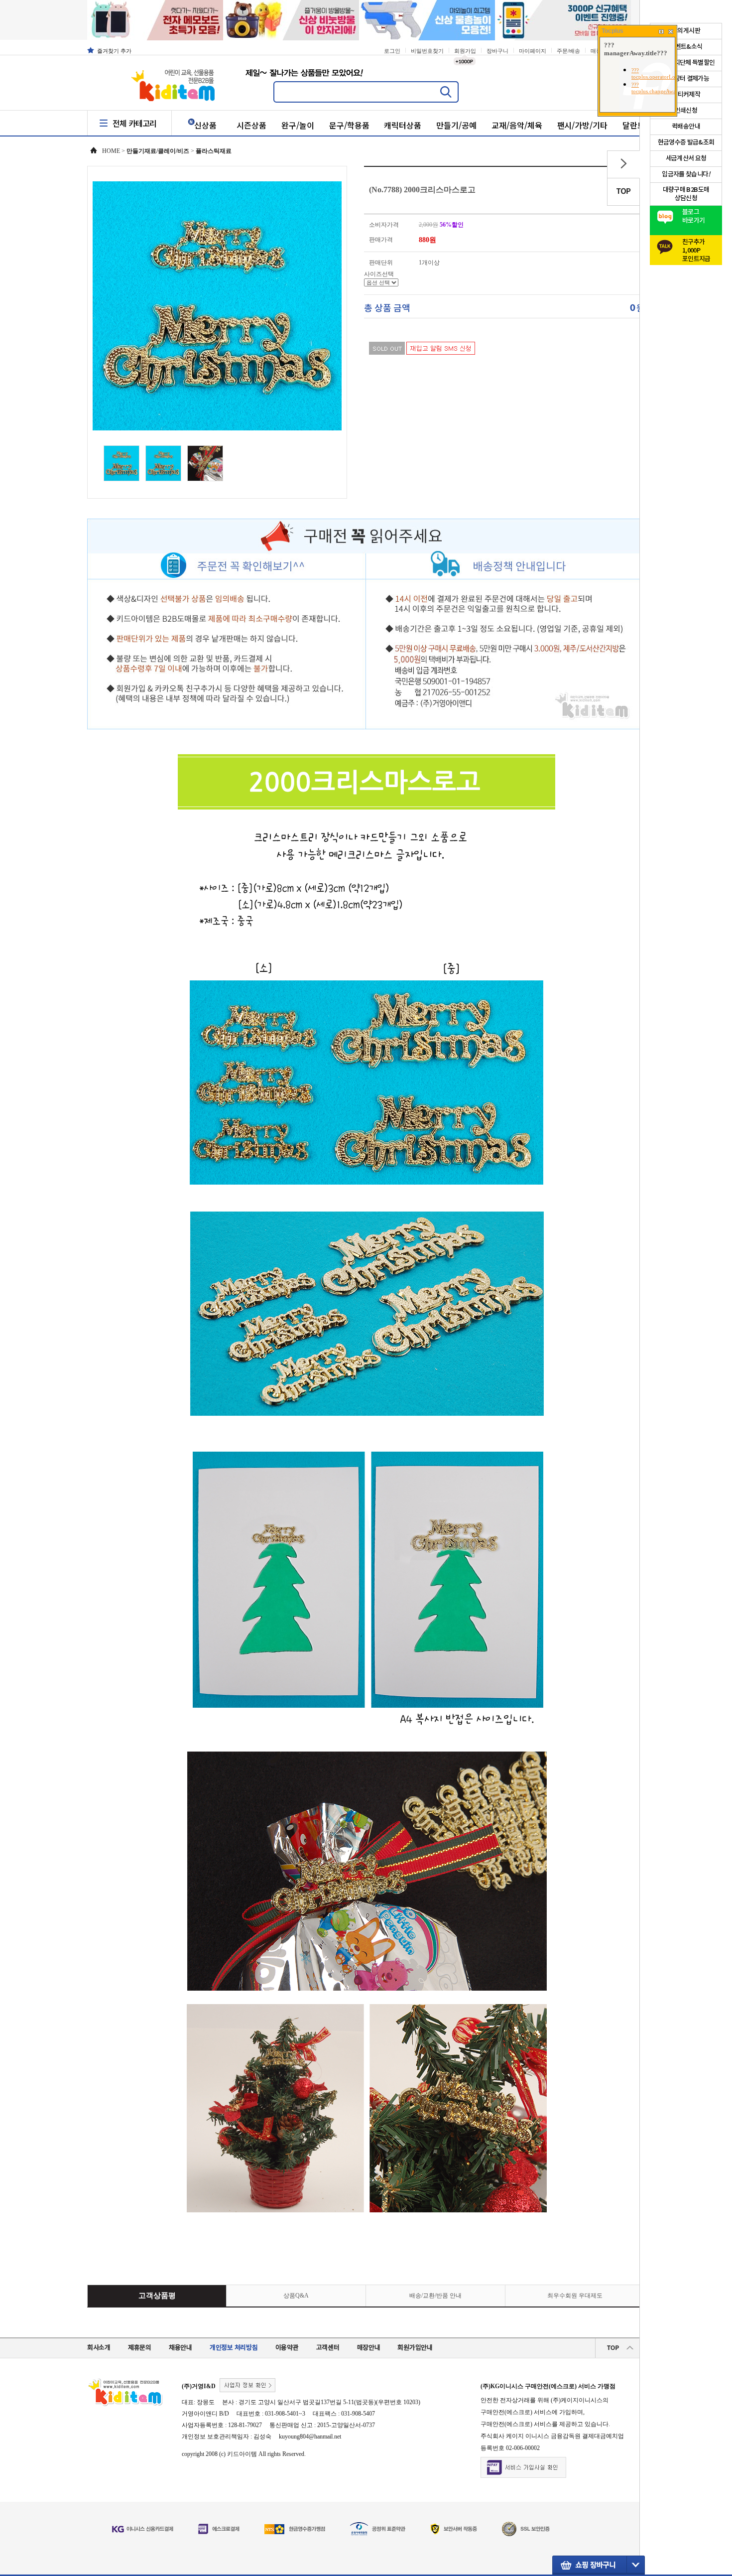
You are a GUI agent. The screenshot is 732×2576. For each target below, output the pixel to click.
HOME (111, 151)
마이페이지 (533, 51)
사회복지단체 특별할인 (686, 63)
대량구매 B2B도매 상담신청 (686, 194)
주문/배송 (568, 51)
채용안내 (181, 2348)
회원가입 (465, 51)
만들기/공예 (456, 125)
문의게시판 (686, 31)
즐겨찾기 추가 (114, 51)
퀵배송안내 (686, 127)
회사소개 (99, 2348)
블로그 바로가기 (693, 216)
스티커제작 (686, 95)
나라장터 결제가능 (686, 79)
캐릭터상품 (403, 125)
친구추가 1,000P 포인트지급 (696, 248)
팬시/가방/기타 (583, 125)
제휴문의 (140, 2348)
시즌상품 (251, 125)
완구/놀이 (298, 125)
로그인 (392, 51)
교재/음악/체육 (517, 125)
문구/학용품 (349, 125)
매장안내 (369, 2348)
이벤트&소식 (686, 47)
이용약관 (287, 2348)
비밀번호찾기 (427, 51)
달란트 (634, 125)
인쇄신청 (686, 111)
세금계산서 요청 (686, 158)
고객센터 (328, 2348)
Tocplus (612, 31)
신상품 (205, 125)
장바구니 (497, 51)
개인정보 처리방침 (234, 2348)
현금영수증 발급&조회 (686, 142)
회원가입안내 (415, 2348)
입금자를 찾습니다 (686, 174)
